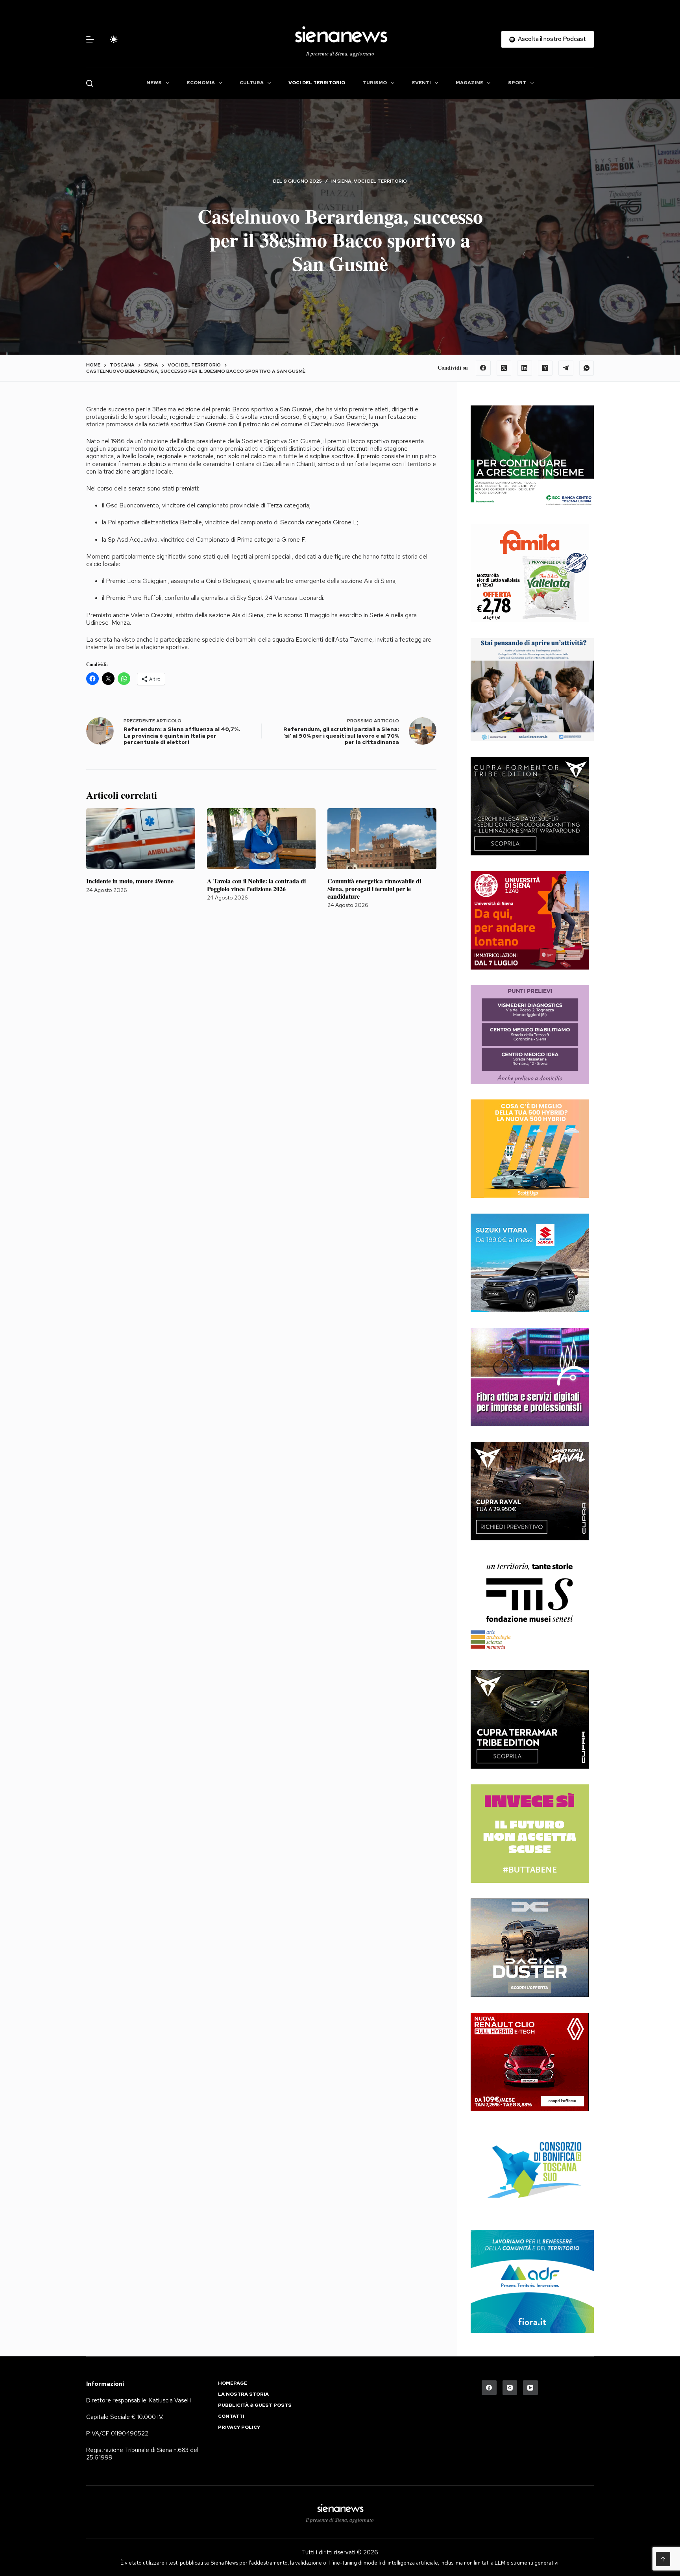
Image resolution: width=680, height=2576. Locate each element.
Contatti (231, 2416)
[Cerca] (90, 83)
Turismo (375, 83)
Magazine (469, 83)
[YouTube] (530, 2388)
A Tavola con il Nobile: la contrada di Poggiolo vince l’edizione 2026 (256, 885)
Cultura (252, 83)
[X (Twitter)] (504, 368)
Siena (344, 181)
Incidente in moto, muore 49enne (130, 881)
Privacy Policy (239, 2427)
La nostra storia (243, 2394)
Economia (201, 83)
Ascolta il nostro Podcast (552, 39)
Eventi (421, 83)
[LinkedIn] (525, 368)
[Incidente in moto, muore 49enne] (141, 839)
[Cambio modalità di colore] (114, 39)
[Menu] (90, 39)
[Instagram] (510, 2388)
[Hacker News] (545, 368)
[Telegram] (566, 368)
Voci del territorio (317, 83)
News (154, 83)
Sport (517, 83)
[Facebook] (483, 368)
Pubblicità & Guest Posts (255, 2405)
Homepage (233, 2383)
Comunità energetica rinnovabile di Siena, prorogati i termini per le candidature (374, 888)
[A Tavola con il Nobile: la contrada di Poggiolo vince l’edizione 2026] (261, 839)
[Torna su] (663, 2559)
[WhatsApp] (587, 368)
